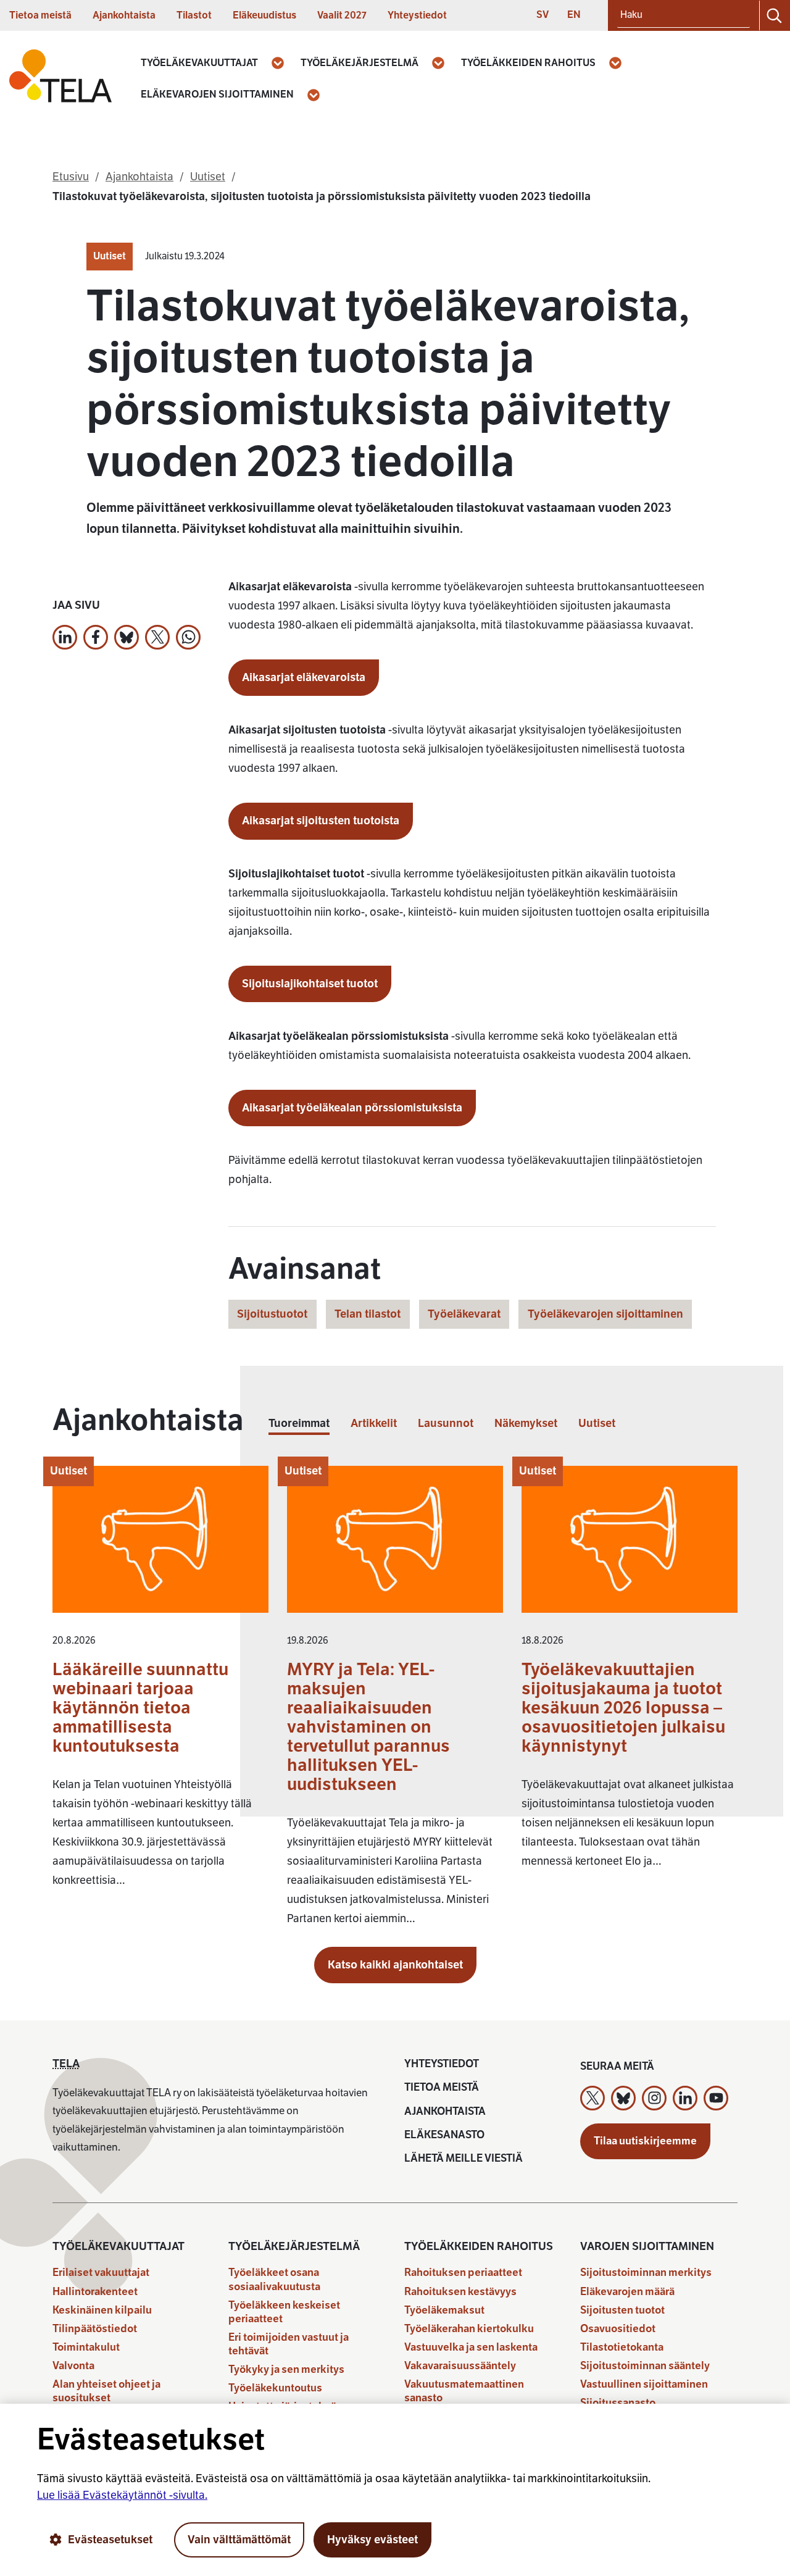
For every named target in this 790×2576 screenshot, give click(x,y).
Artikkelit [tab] (374, 1424)
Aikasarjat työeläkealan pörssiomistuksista (352, 1108)
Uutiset (110, 256)
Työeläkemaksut (444, 2310)
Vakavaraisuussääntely (460, 2366)
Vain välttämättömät (239, 2540)
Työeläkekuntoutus (275, 2388)
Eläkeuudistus (264, 15)
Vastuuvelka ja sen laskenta (471, 2347)
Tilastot (194, 15)
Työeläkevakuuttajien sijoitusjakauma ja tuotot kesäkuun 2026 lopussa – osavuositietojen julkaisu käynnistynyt (623, 1708)
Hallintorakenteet (95, 2292)
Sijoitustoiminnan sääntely (645, 2366)
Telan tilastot (368, 1314)
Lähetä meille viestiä (464, 2158)
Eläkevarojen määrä (627, 2292)
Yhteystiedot (417, 15)
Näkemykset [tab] (526, 1424)
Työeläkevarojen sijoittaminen (605, 1314)
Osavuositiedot (618, 2329)
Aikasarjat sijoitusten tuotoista (321, 821)
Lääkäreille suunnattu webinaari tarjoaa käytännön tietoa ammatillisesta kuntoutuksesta (140, 1708)
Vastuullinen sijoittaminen (644, 2384)
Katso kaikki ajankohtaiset (395, 1965)
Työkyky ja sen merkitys (286, 2369)
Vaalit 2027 (342, 15)
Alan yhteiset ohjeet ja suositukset (106, 2391)
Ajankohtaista (124, 15)
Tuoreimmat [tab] (299, 1424)
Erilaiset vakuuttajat (101, 2273)
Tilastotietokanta (622, 2347)
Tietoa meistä (40, 15)
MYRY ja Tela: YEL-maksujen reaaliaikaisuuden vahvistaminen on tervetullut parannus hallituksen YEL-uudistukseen (368, 1727)
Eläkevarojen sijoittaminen (217, 94)
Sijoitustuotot (272, 1314)
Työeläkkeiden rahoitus (528, 63)
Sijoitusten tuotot (622, 2310)
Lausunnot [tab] (446, 1424)
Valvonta (73, 2366)
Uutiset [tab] (597, 1424)
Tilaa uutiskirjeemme (645, 2141)
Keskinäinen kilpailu (102, 2310)
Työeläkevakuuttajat (199, 63)
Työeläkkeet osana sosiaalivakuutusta (274, 2279)
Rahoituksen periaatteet (463, 2273)
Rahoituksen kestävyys (460, 2292)
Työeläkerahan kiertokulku (469, 2329)
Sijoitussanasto (618, 2403)
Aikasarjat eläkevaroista (304, 677)
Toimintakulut (86, 2347)
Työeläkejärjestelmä (360, 63)
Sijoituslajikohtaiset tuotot (310, 984)
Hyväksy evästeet (372, 2540)
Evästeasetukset (110, 2540)
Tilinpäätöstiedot (95, 2329)
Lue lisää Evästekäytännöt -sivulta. (122, 2495)
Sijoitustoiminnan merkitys (646, 2273)
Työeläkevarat (464, 1314)
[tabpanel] (395, 1702)
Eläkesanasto (444, 2135)
